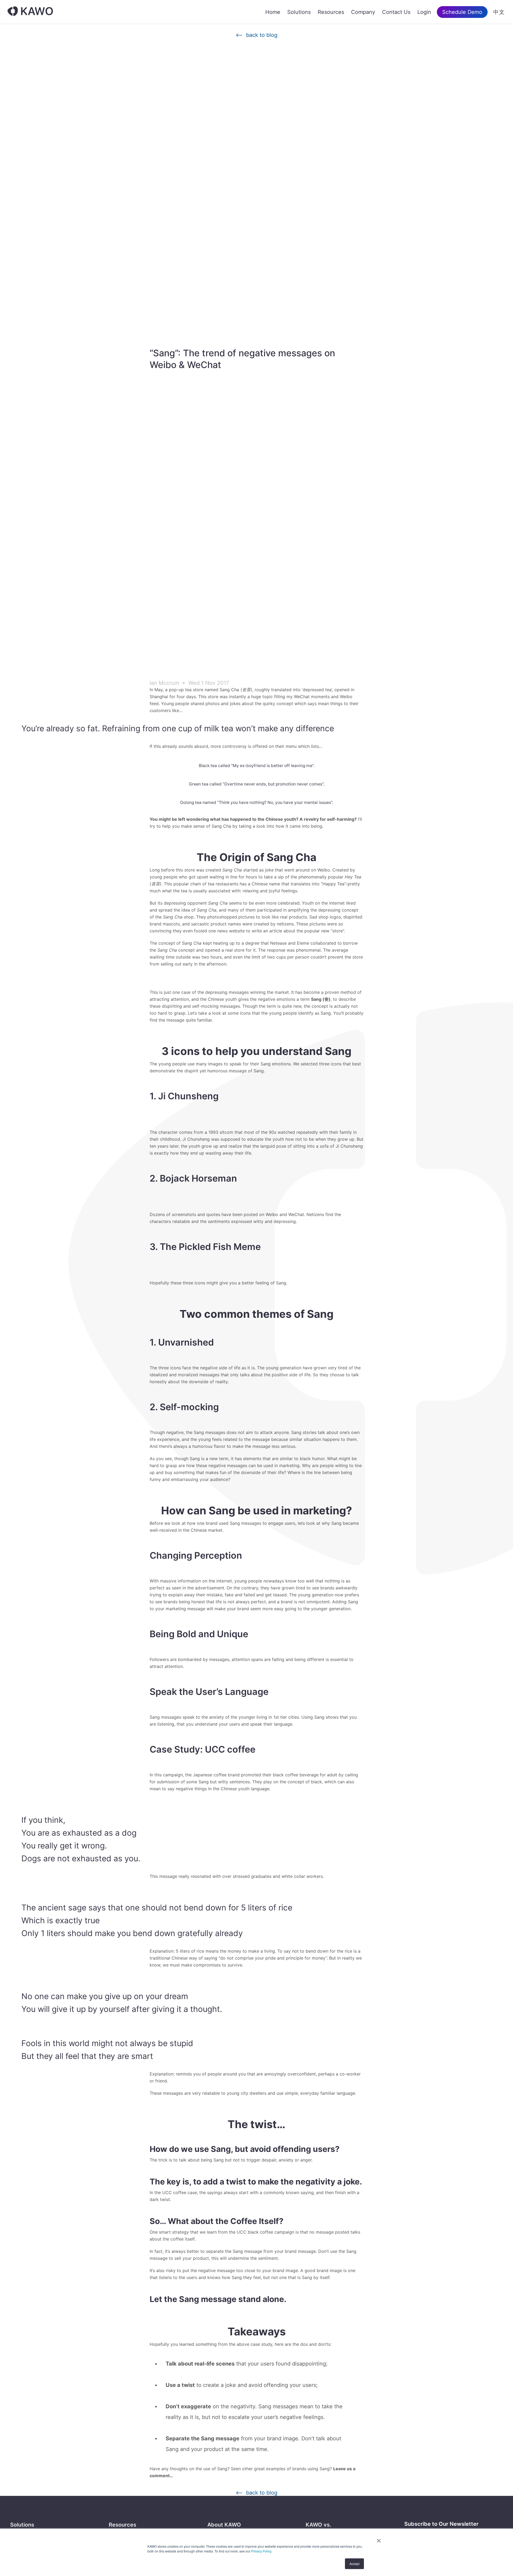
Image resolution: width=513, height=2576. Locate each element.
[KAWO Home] (30, 12)
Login (424, 12)
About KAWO (224, 2525)
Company (363, 12)
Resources (331, 12)
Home (273, 12)
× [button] (379, 2539)
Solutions (299, 12)
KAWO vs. (318, 2525)
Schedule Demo (462, 12)
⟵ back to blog (256, 35)
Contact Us (396, 12)
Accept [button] (354, 2564)
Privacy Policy (261, 2551)
